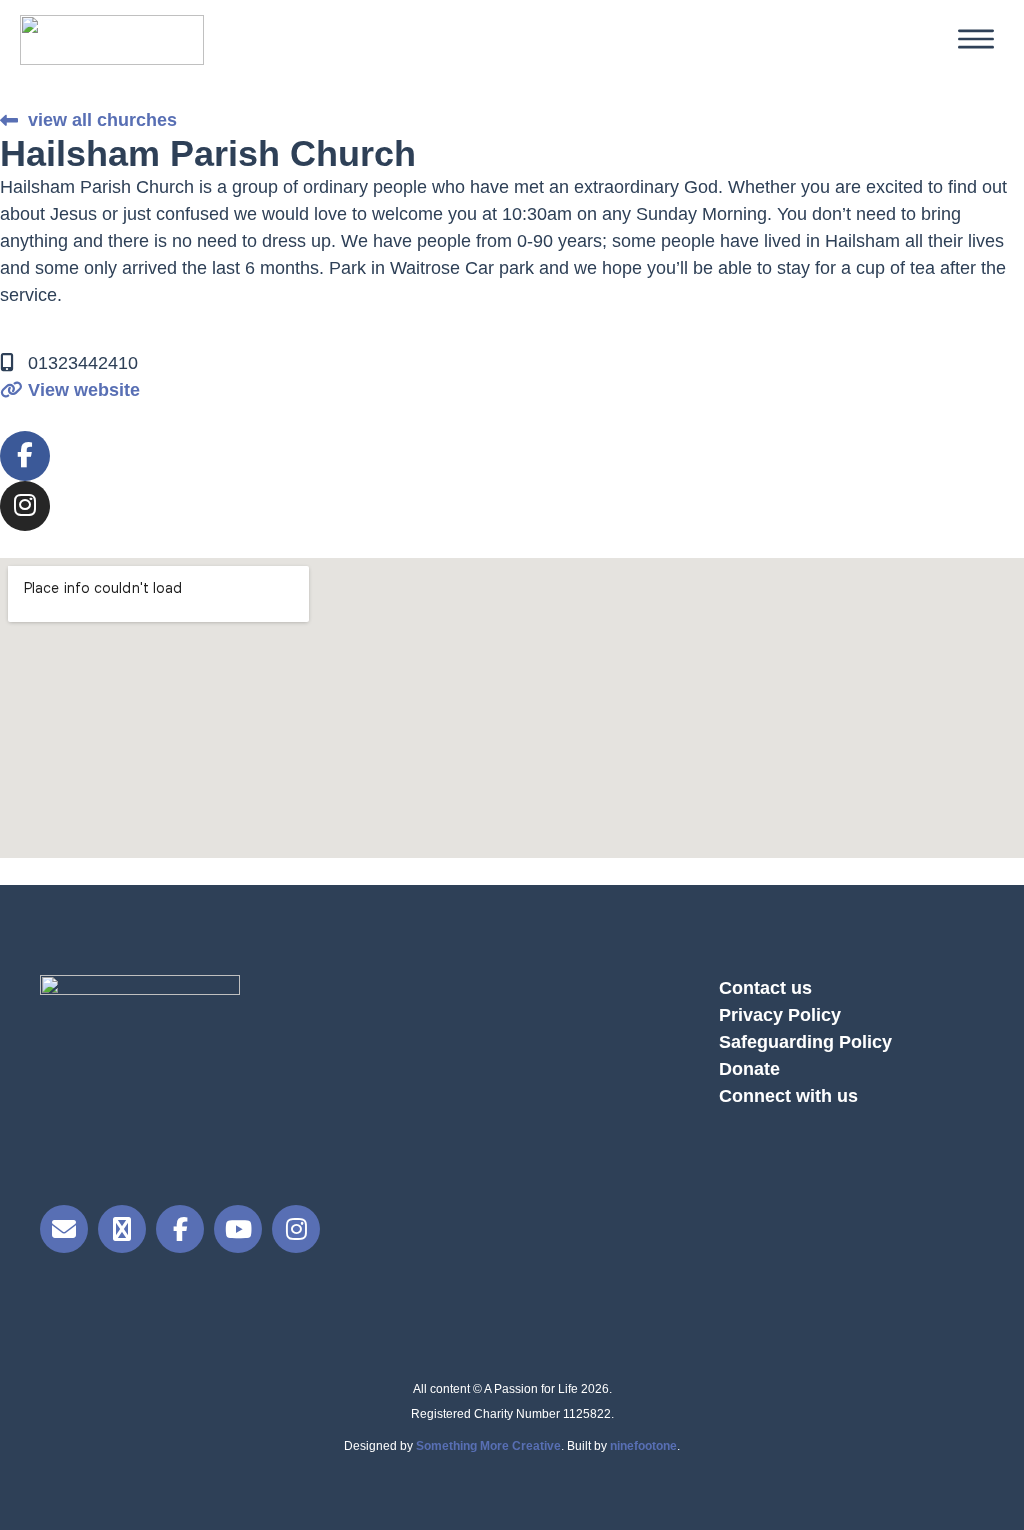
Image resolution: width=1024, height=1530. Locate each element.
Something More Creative (488, 1446)
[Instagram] (25, 506)
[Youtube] (238, 1229)
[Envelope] (64, 1229)
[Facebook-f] (25, 456)
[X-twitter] (122, 1229)
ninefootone (643, 1446)
